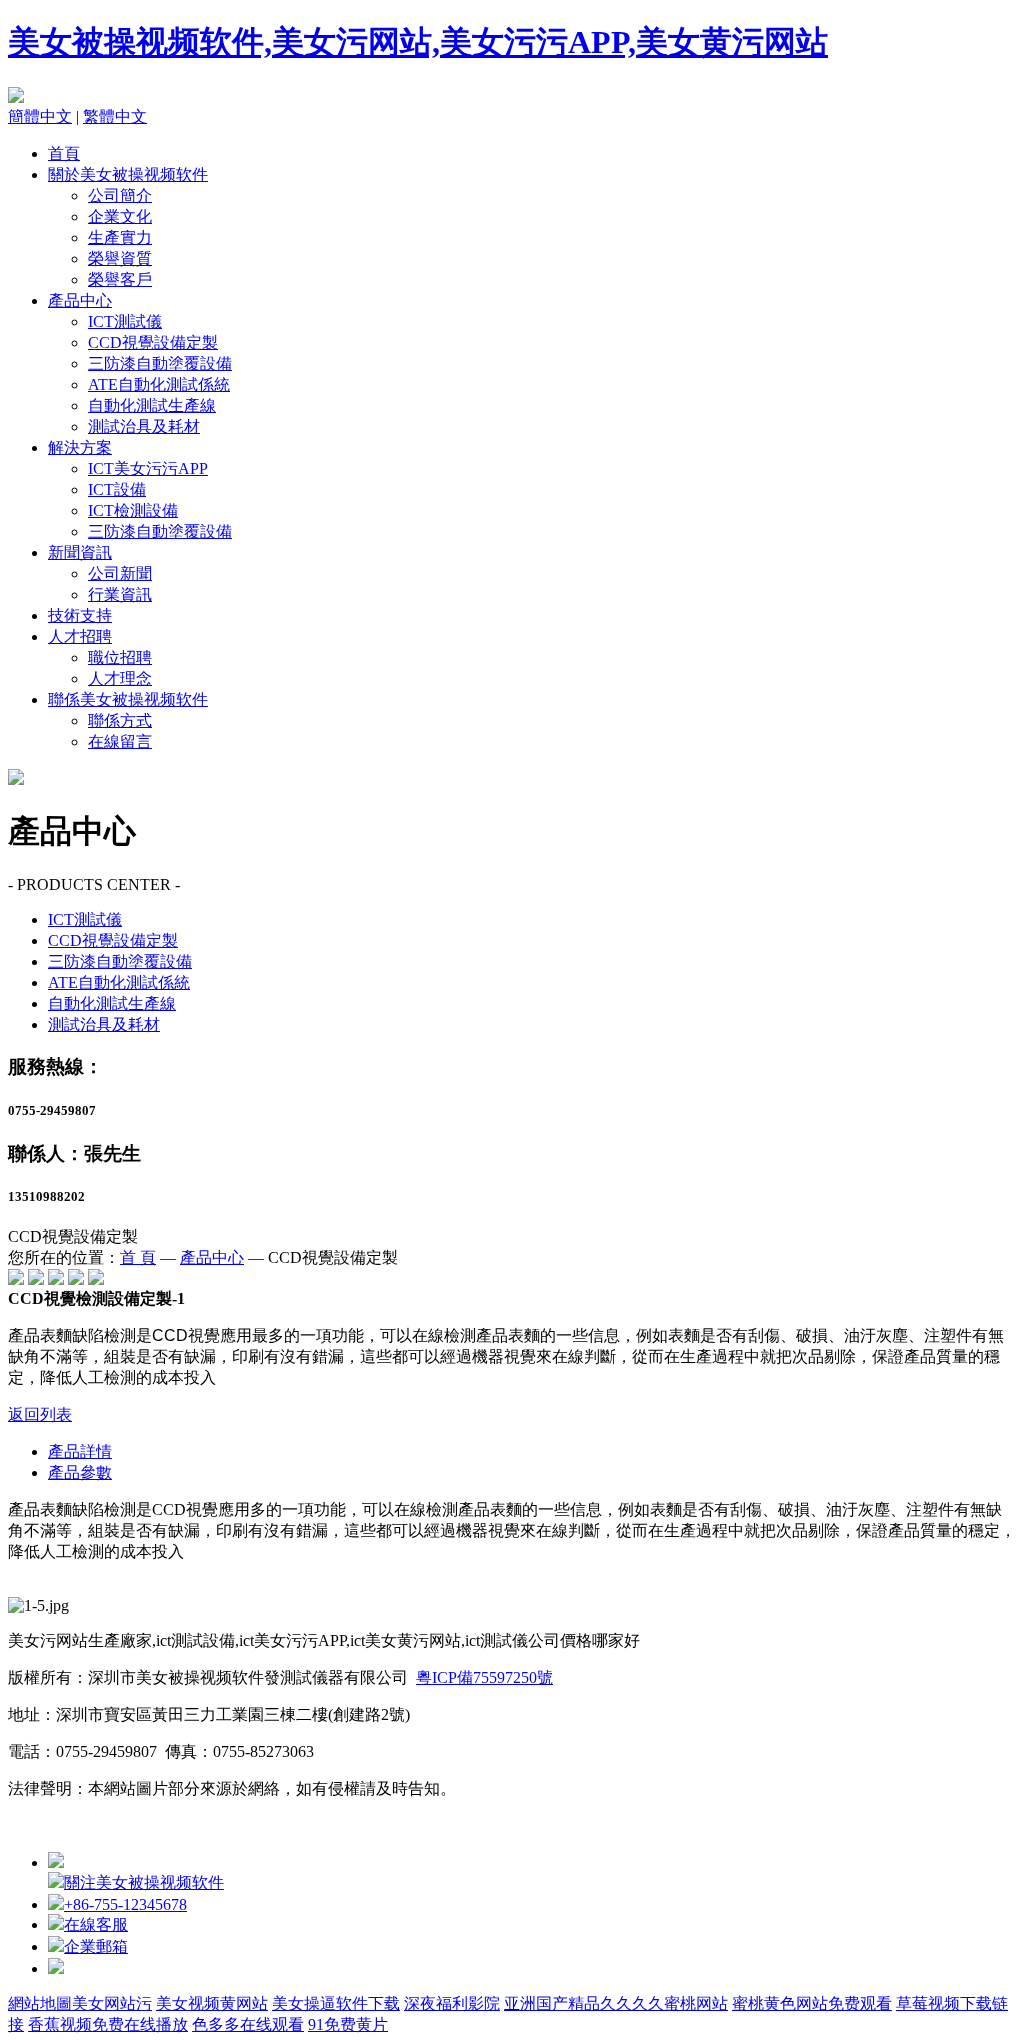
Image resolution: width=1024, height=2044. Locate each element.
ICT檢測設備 (133, 510)
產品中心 (80, 300)
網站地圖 (40, 2003)
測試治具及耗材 (144, 426)
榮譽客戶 (120, 279)
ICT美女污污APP (148, 468)
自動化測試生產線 (152, 405)
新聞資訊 (80, 552)
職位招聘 (120, 657)
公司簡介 (120, 195)
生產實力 (120, 237)
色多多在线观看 (248, 2024)
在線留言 (120, 741)
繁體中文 (115, 116)
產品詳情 (80, 1451)
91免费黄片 (348, 2024)
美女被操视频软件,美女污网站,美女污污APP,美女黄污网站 (418, 42)
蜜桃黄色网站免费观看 (812, 2003)
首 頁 (138, 1257)
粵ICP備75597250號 (484, 1677)
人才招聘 (80, 636)
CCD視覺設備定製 (153, 342)
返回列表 (40, 1414)
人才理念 (120, 678)
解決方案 (80, 447)
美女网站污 (112, 2003)
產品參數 (80, 1472)
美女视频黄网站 (212, 2003)
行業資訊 (120, 594)
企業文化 (120, 216)
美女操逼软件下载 (336, 2003)
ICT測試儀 (125, 321)
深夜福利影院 (452, 2003)
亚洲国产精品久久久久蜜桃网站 (616, 2003)
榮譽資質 (120, 258)
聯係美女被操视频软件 (128, 699)
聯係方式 (120, 720)
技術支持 (80, 615)
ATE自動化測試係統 (159, 384)
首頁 (64, 153)
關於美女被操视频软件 (128, 174)
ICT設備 (117, 489)
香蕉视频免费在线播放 (108, 2024)
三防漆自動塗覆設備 (160, 363)
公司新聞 (120, 573)
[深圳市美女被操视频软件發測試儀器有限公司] (16, 97)
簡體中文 (40, 116)
